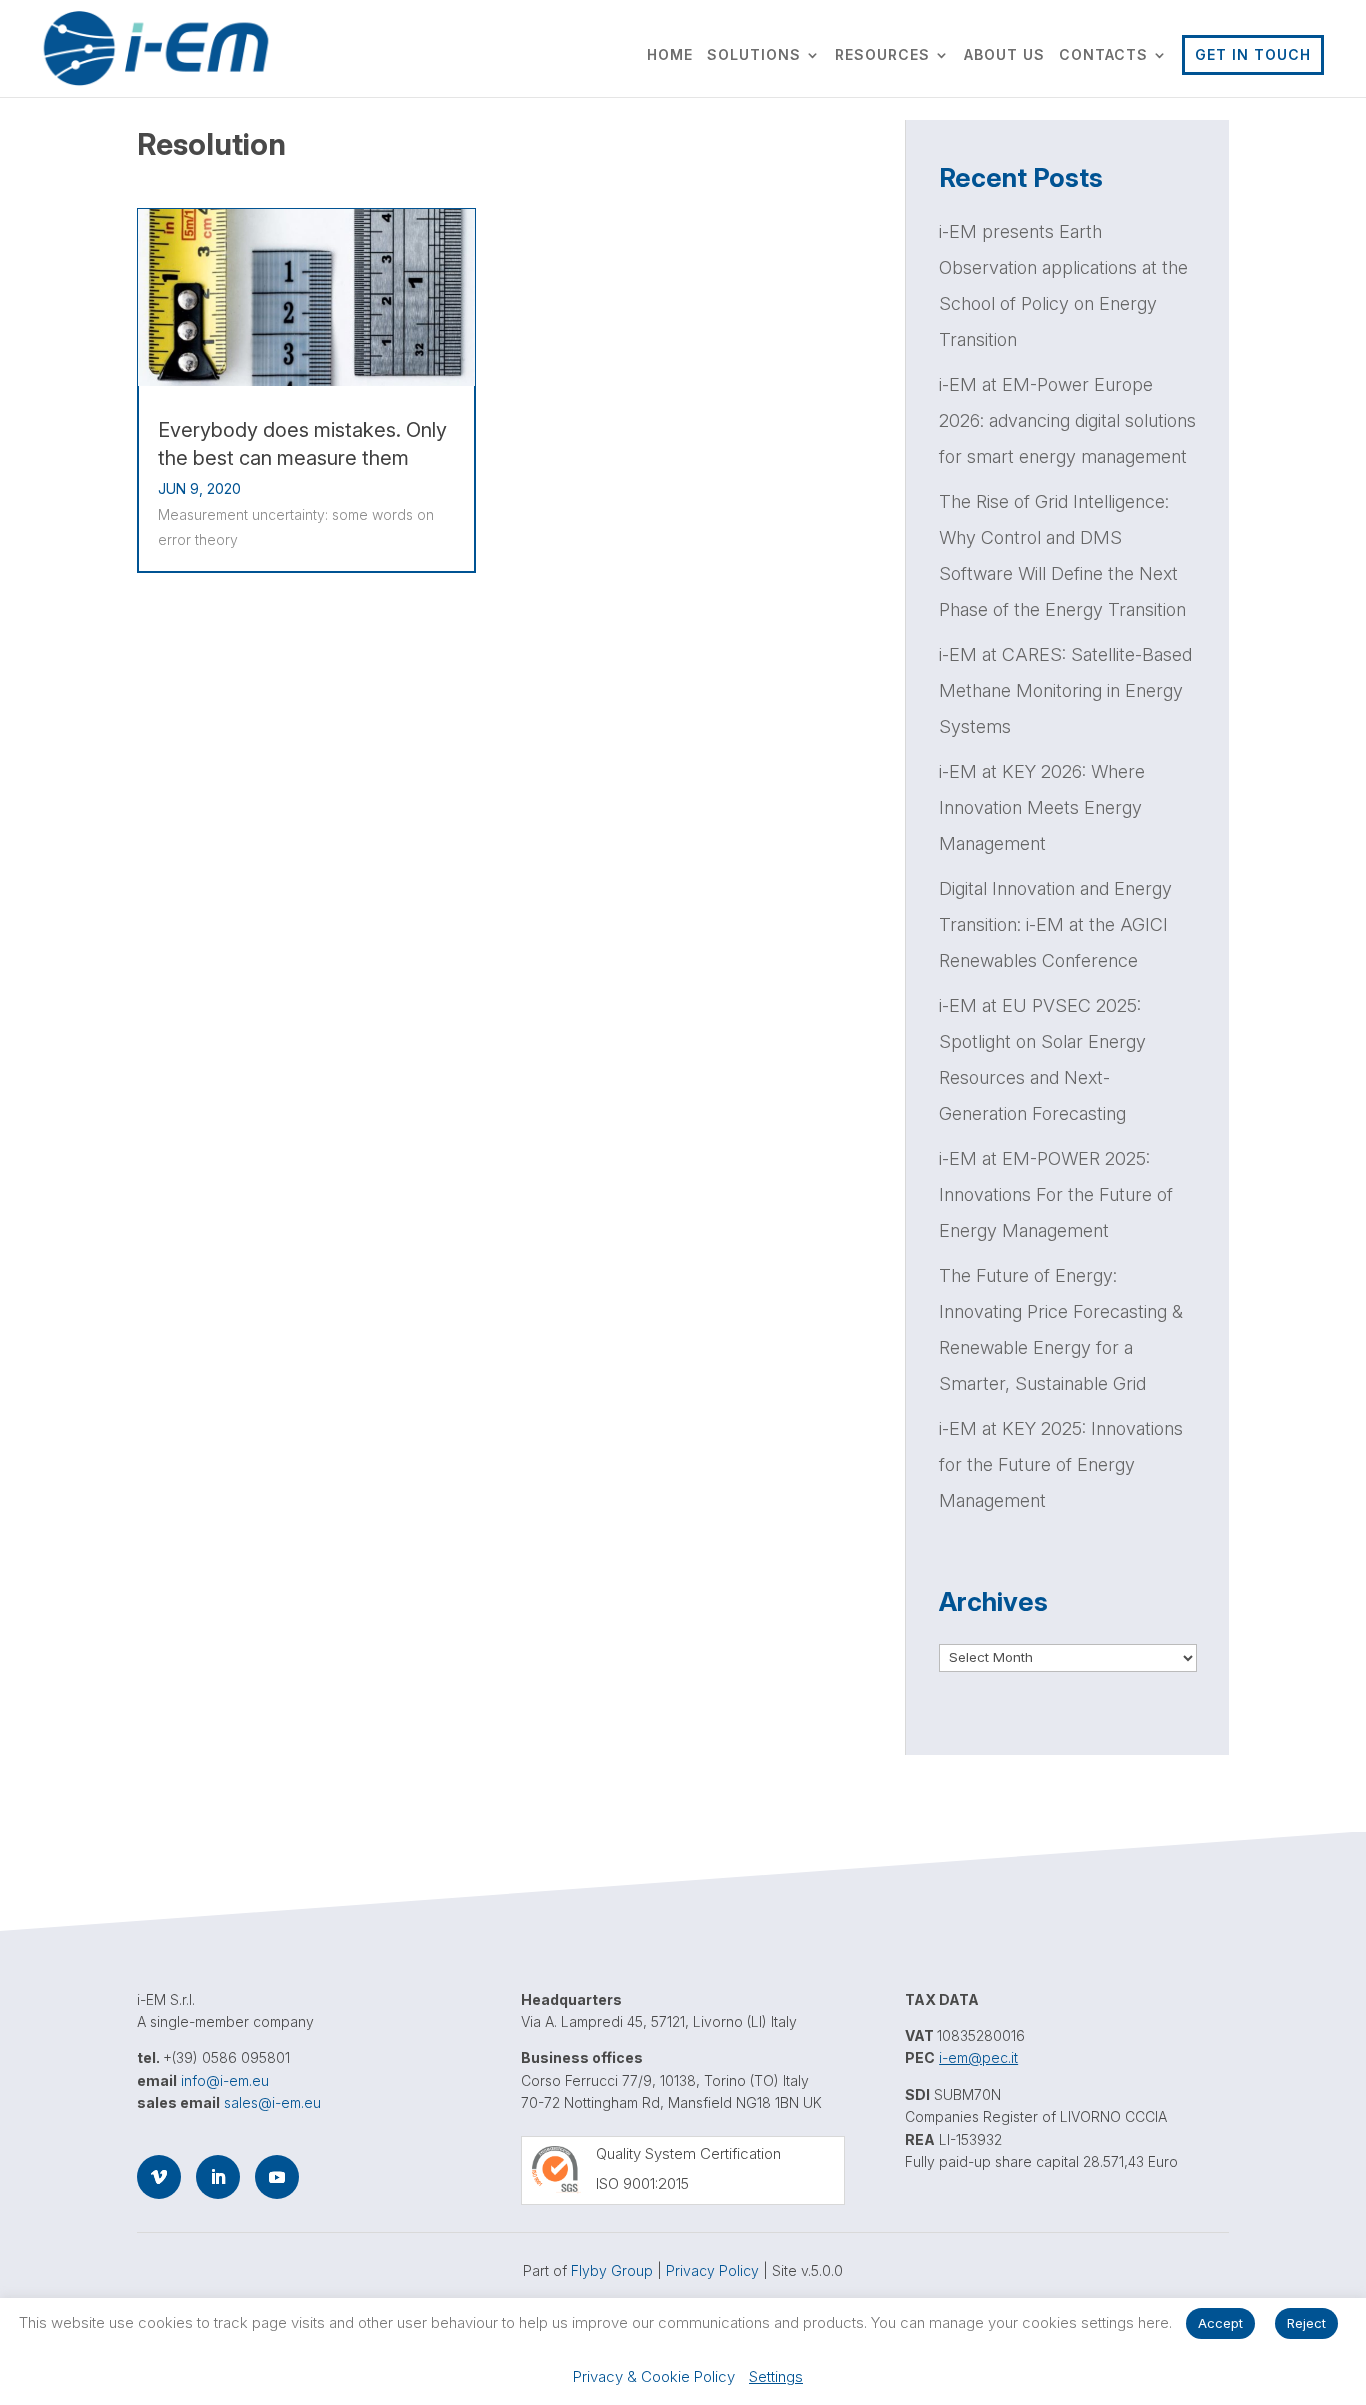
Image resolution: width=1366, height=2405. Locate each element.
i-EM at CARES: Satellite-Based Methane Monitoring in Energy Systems (1065, 690)
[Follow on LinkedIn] (218, 2177)
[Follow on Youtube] (277, 2177)
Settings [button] (776, 2376)
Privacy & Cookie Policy (654, 2376)
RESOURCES (882, 55)
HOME (670, 55)
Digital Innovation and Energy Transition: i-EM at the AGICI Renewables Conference (1055, 924)
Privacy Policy (712, 2270)
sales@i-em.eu (272, 2102)
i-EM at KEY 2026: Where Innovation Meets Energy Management (1042, 807)
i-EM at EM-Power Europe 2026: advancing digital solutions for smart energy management (1067, 420)
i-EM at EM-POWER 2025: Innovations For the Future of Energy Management (1056, 1194)
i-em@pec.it (978, 2057)
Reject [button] (1306, 2323)
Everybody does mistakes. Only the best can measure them (302, 444)
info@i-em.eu (225, 2080)
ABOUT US (1004, 55)
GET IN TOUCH (1253, 54)
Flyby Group (612, 2270)
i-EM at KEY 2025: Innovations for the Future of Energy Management (1061, 1464)
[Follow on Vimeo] (159, 2177)
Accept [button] (1220, 2323)
